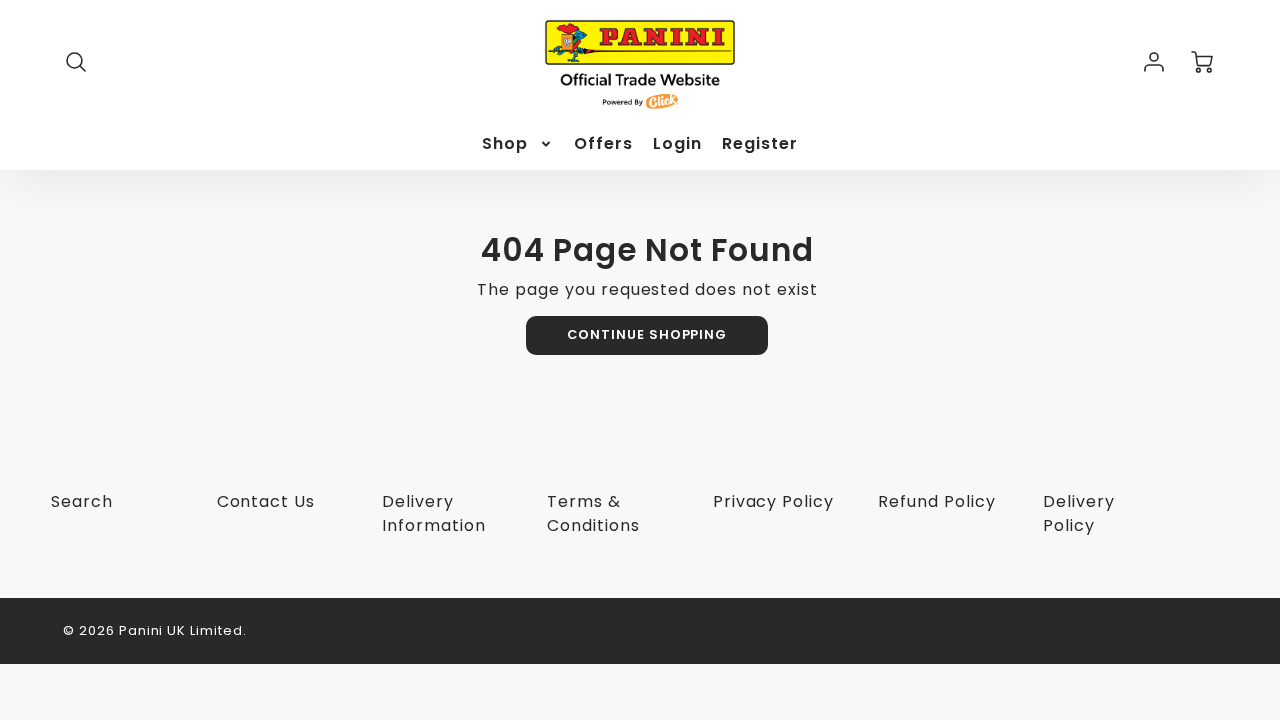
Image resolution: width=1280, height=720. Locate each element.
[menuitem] (518, 144)
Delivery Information (434, 513)
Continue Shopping (647, 334)
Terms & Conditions (593, 513)
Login (677, 144)
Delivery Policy (1079, 513)
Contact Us (266, 501)
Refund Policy (936, 501)
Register (760, 144)
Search (82, 501)
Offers (603, 144)
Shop (505, 144)
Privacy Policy (773, 501)
